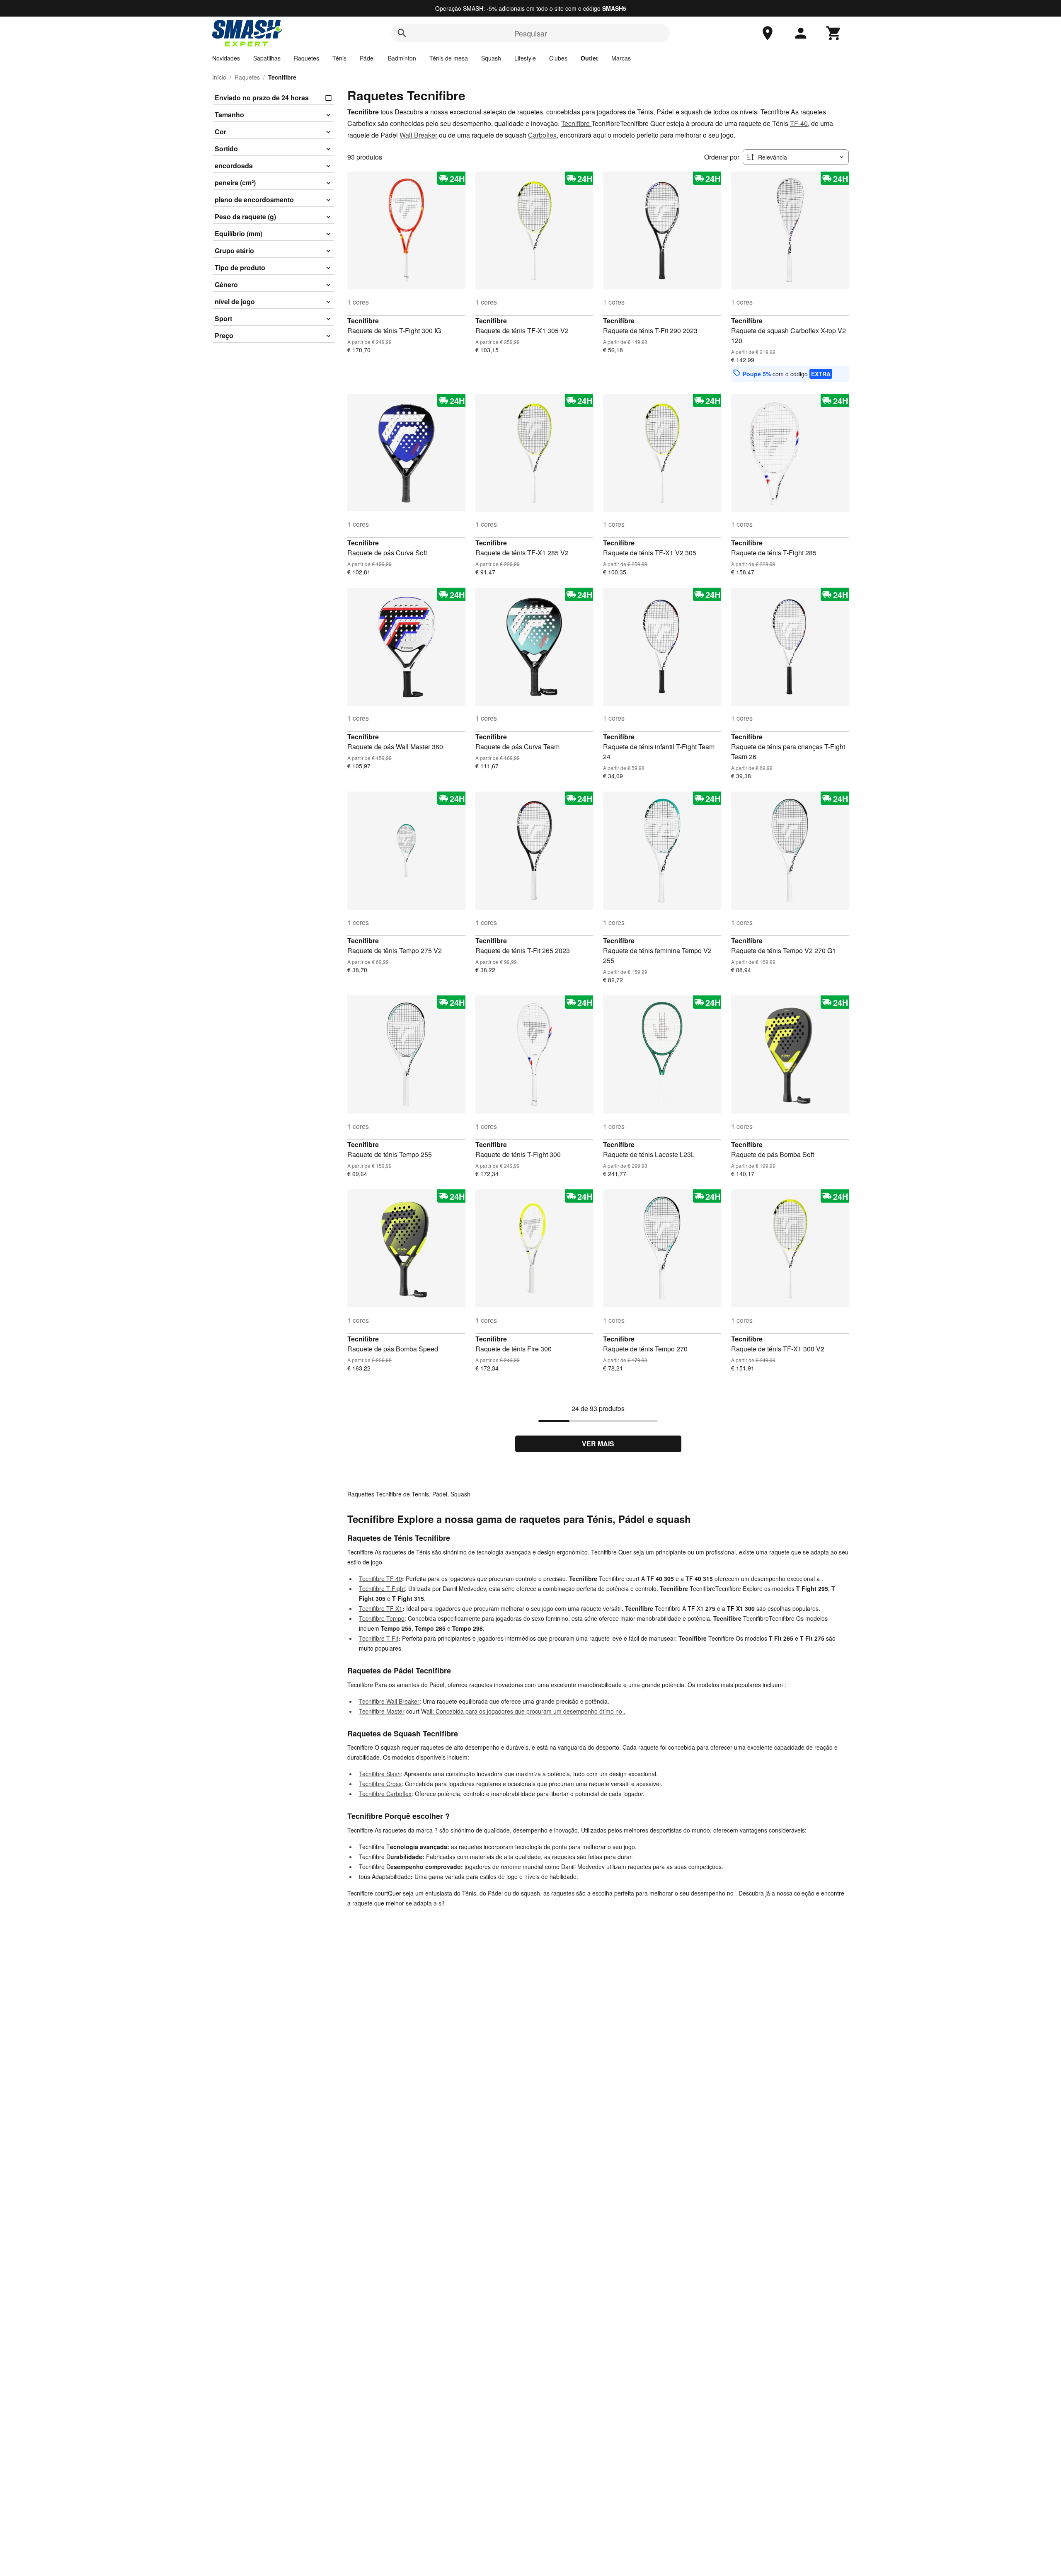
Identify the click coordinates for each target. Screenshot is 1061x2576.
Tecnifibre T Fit (379, 1638)
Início (219, 77)
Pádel (367, 58)
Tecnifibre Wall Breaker (389, 1701)
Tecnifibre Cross (380, 1784)
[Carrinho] (834, 33)
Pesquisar (531, 33)
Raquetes (306, 58)
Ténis (339, 58)
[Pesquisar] (402, 33)
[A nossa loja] (768, 33)
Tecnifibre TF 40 (380, 1579)
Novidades (226, 58)
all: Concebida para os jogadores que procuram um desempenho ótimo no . (526, 1711)
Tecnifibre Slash (380, 1774)
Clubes (558, 58)
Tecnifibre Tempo (382, 1618)
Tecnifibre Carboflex (385, 1794)
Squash (491, 58)
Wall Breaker (418, 135)
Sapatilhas (267, 58)
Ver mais (598, 1444)
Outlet (589, 58)
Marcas (621, 58)
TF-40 (799, 123)
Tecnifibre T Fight (382, 1588)
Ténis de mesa (449, 58)
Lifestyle (525, 58)
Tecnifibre (576, 123)
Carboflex (542, 135)
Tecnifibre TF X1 (381, 1608)
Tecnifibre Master (382, 1711)
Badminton (402, 58)
